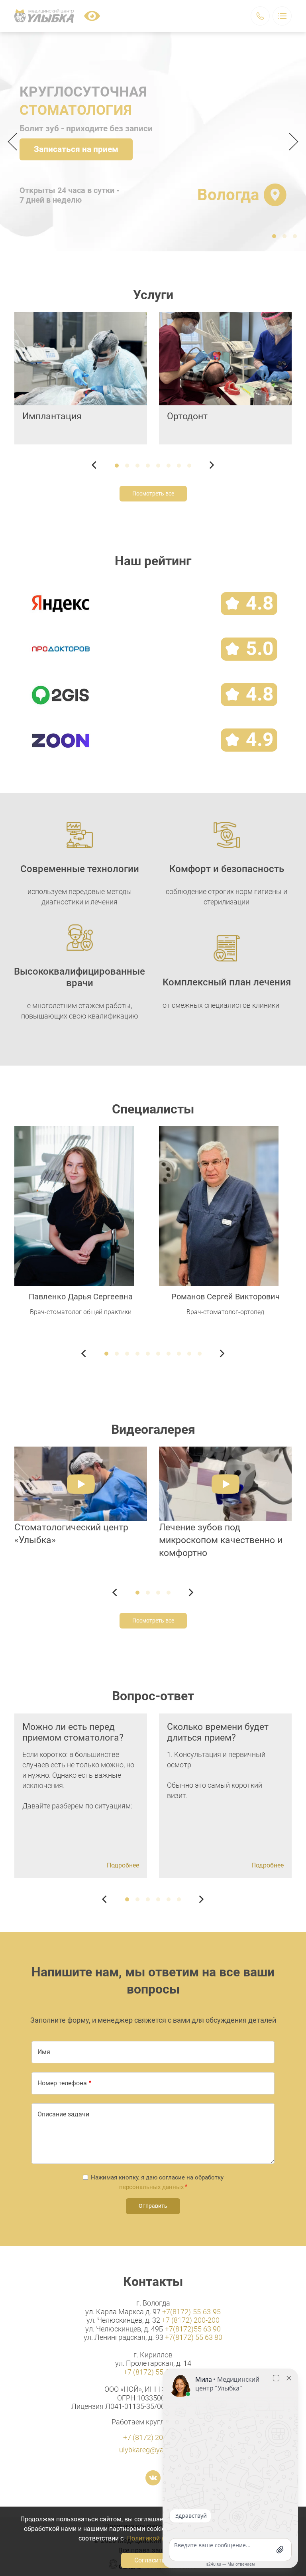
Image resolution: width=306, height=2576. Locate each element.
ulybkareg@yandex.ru (153, 2450)
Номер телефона (62, 2083)
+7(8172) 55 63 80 (194, 2337)
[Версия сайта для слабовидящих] (92, 16)
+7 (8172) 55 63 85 (153, 2372)
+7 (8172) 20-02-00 (153, 2437)
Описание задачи (63, 2114)
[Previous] (15, 142)
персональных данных (151, 2187)
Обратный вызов (260, 16)
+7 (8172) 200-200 (191, 2320)
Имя (44, 2052)
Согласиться (153, 2560)
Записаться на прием (76, 149)
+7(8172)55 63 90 (193, 2329)
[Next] (291, 142)
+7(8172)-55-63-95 (191, 2312)
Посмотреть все (153, 493)
